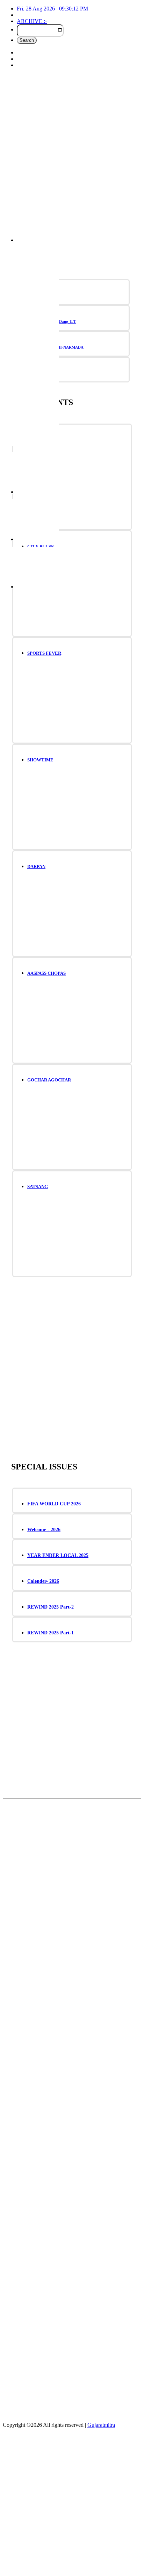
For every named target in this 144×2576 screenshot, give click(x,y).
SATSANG (38, 1187)
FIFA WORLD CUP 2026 (54, 1504)
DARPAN (36, 867)
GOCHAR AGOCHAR (49, 1080)
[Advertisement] (72, 158)
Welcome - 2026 (44, 1530)
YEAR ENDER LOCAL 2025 (58, 1555)
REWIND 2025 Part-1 (51, 1633)
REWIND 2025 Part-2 (51, 1607)
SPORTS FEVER (44, 653)
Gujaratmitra (101, 2425)
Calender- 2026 (43, 1581)
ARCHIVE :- (32, 21)
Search (27, 40)
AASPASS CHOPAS (46, 973)
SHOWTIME (40, 760)
